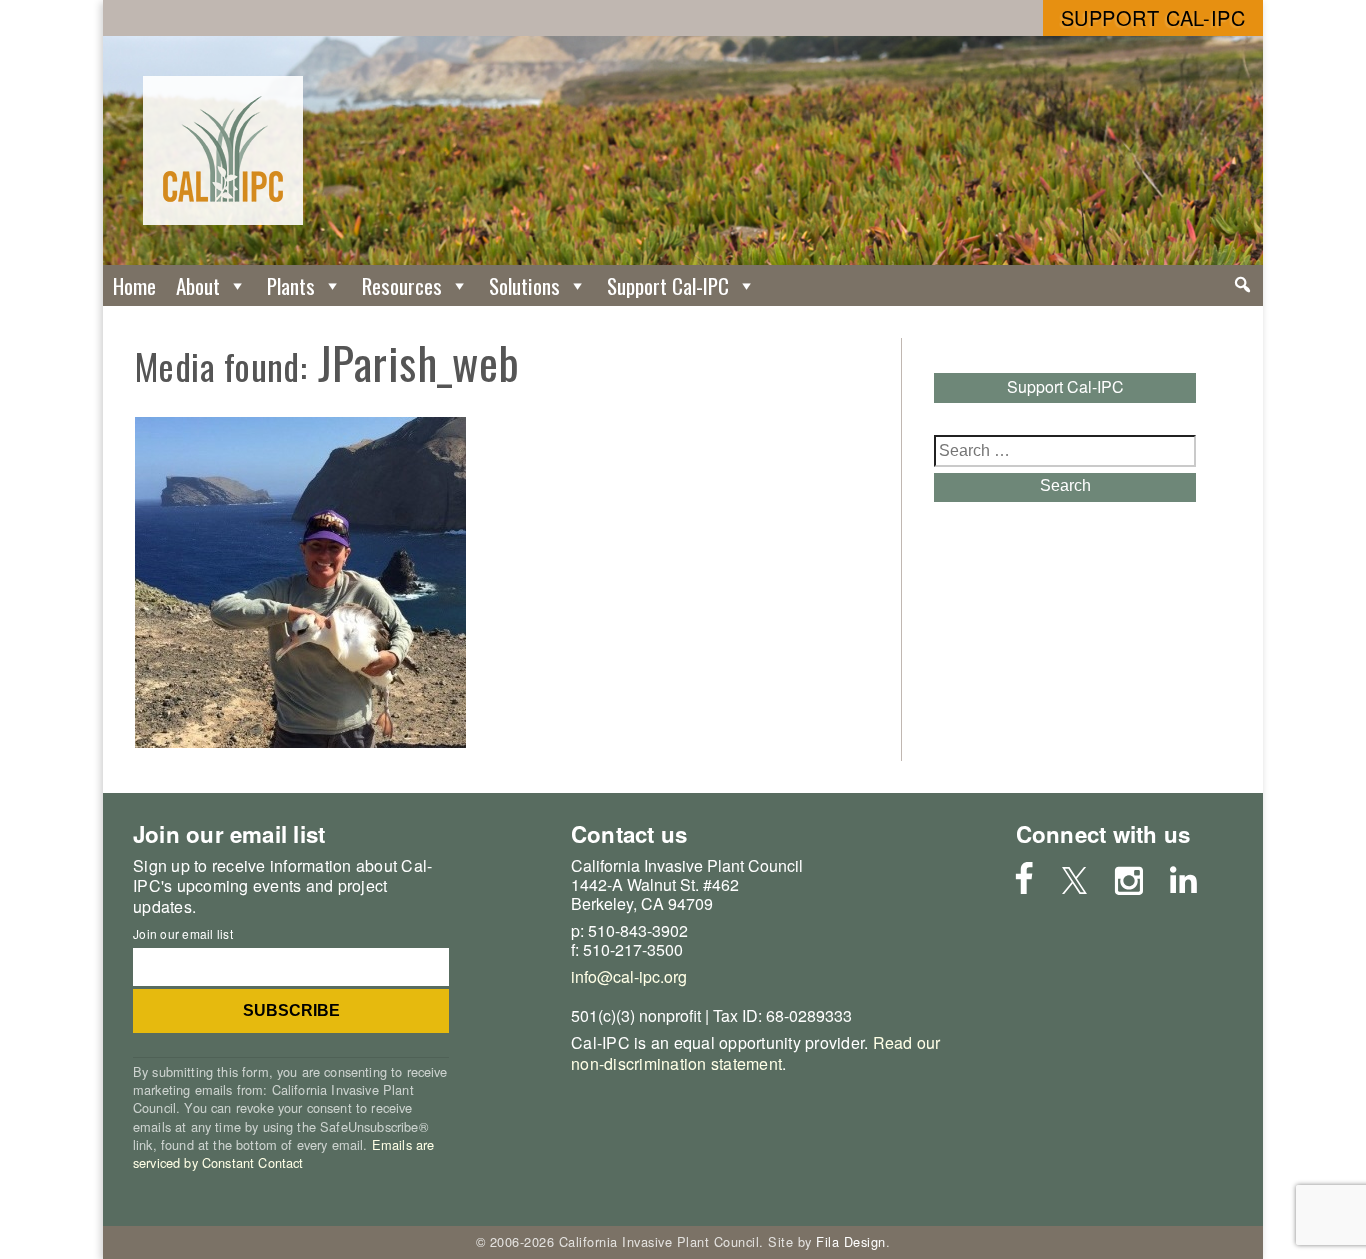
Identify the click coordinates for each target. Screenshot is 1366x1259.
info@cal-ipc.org (629, 976)
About (198, 285)
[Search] (1242, 285)
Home (134, 285)
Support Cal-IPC (1153, 17)
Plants (291, 285)
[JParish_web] (300, 741)
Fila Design (851, 1241)
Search (1065, 485)
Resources (402, 285)
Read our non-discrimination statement (756, 1053)
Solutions (524, 285)
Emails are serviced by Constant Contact (283, 1153)
